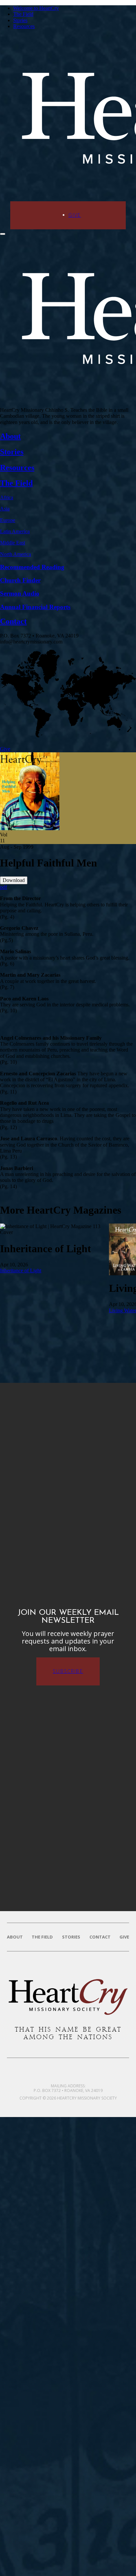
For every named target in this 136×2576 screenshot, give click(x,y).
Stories (20, 20)
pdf (3, 887)
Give (75, 215)
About (15, 1937)
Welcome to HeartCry (36, 8)
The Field (23, 14)
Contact (100, 1937)
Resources (24, 26)
